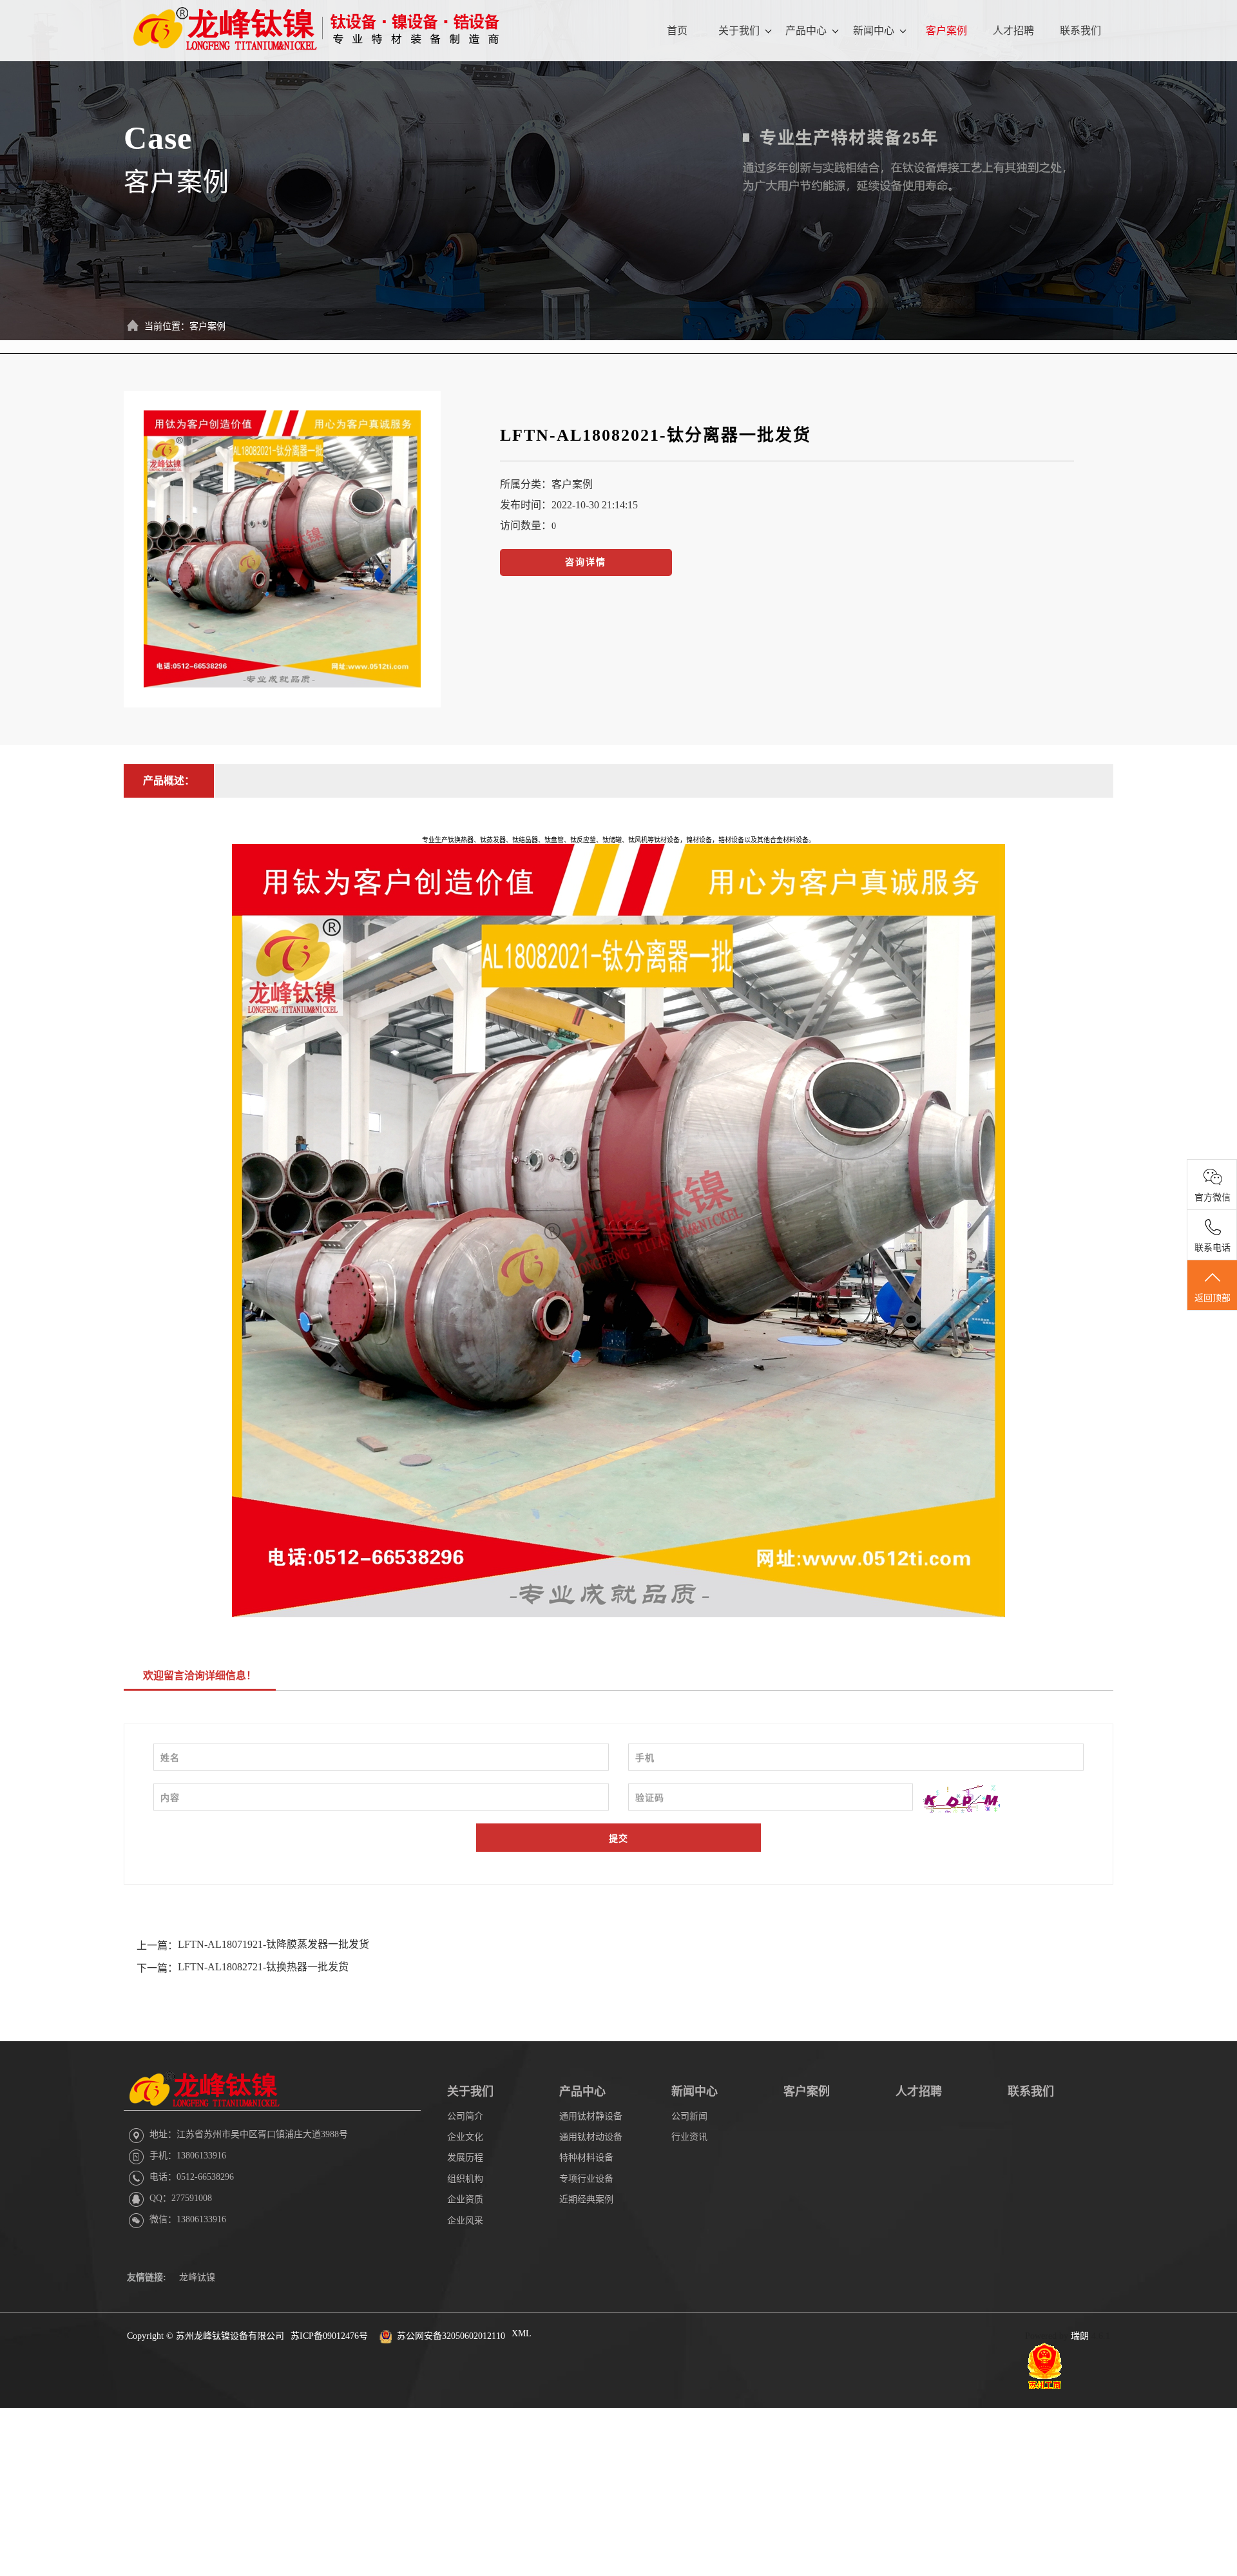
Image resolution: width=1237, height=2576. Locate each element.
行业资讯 (689, 2137)
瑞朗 (1080, 2336)
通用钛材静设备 (591, 2116)
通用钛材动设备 (591, 2137)
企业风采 (465, 2221)
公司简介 (465, 2116)
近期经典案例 (586, 2199)
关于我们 (739, 31)
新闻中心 (874, 31)
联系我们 (1080, 31)
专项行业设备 (586, 2179)
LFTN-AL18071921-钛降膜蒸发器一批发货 (273, 1944)
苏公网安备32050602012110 (451, 2336)
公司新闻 (689, 2116)
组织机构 (465, 2179)
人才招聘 (1013, 31)
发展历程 (465, 2158)
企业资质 (465, 2199)
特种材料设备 (586, 2158)
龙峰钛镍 (197, 2277)
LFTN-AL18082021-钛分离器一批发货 (656, 435)
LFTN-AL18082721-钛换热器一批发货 (263, 1967)
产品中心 (806, 31)
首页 (677, 31)
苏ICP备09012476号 (329, 2336)
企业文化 (465, 2137)
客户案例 (946, 31)
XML (522, 2333)
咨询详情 (586, 562)
